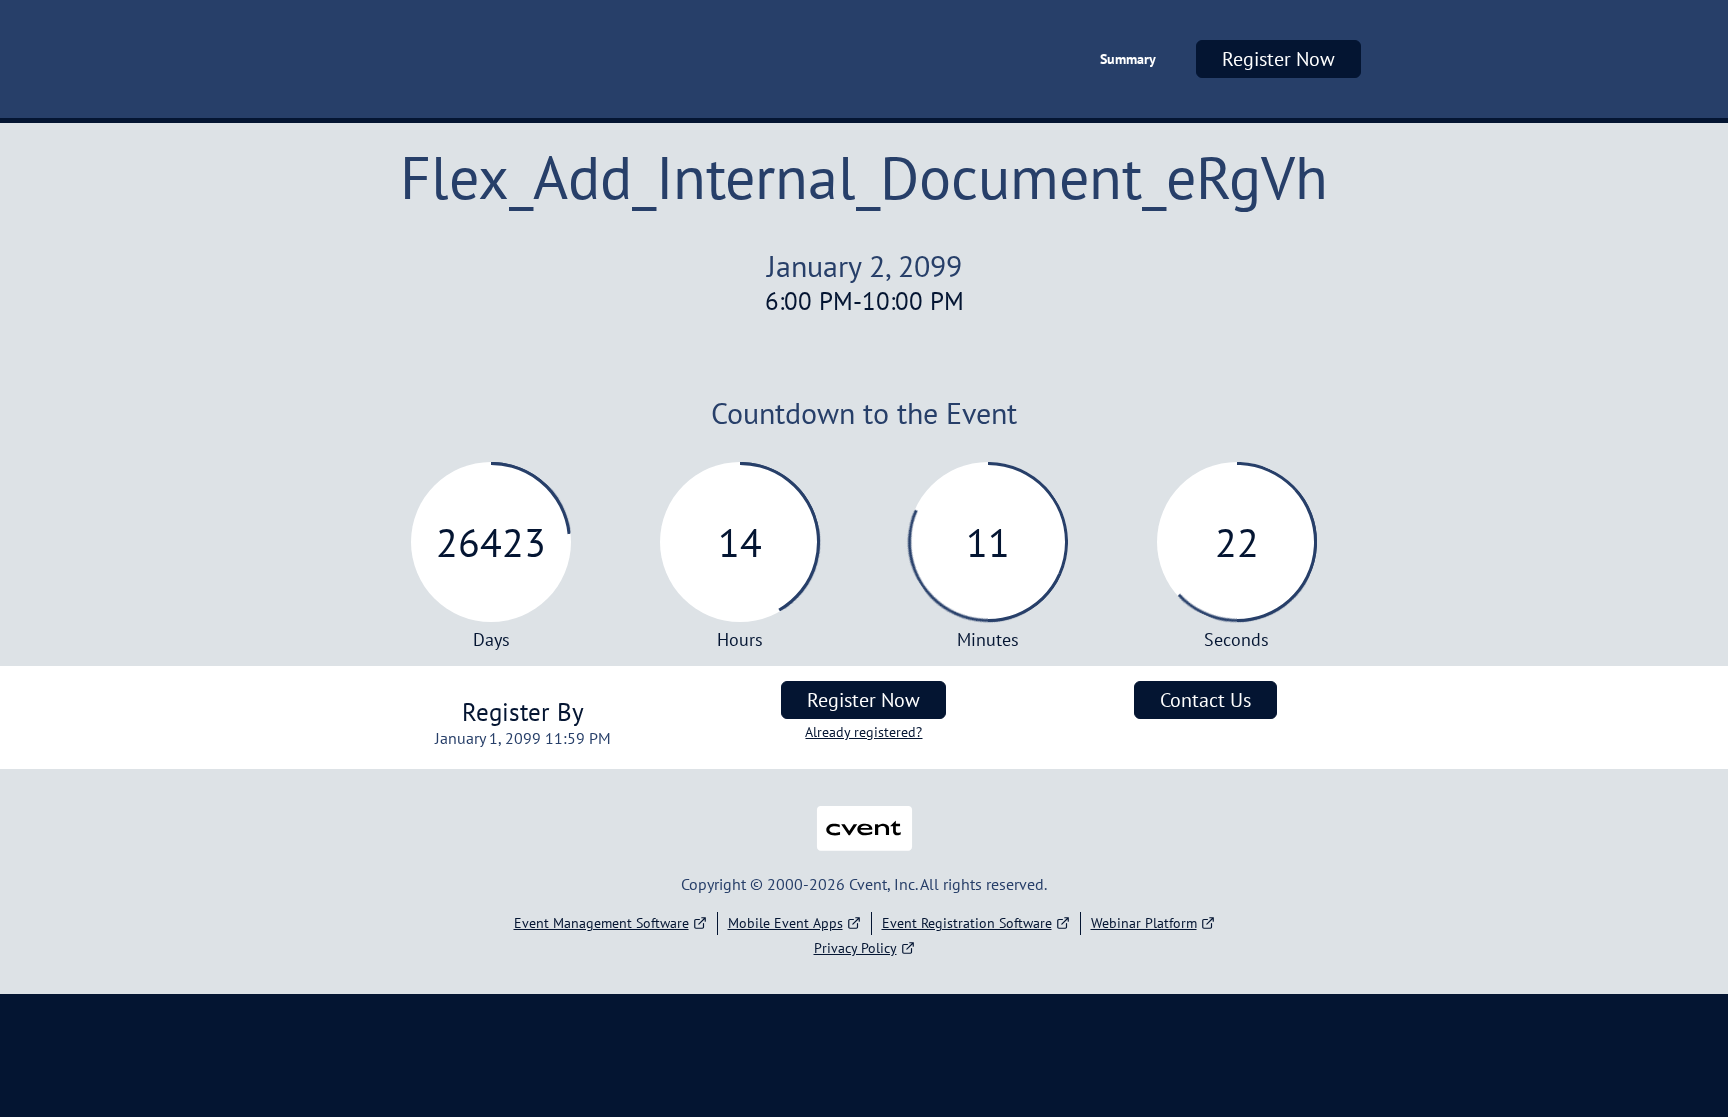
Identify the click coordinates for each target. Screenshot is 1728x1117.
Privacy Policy (855, 948)
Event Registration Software (967, 923)
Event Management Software (601, 923)
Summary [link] (1128, 59)
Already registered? (863, 732)
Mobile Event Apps (785, 923)
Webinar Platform (1144, 923)
